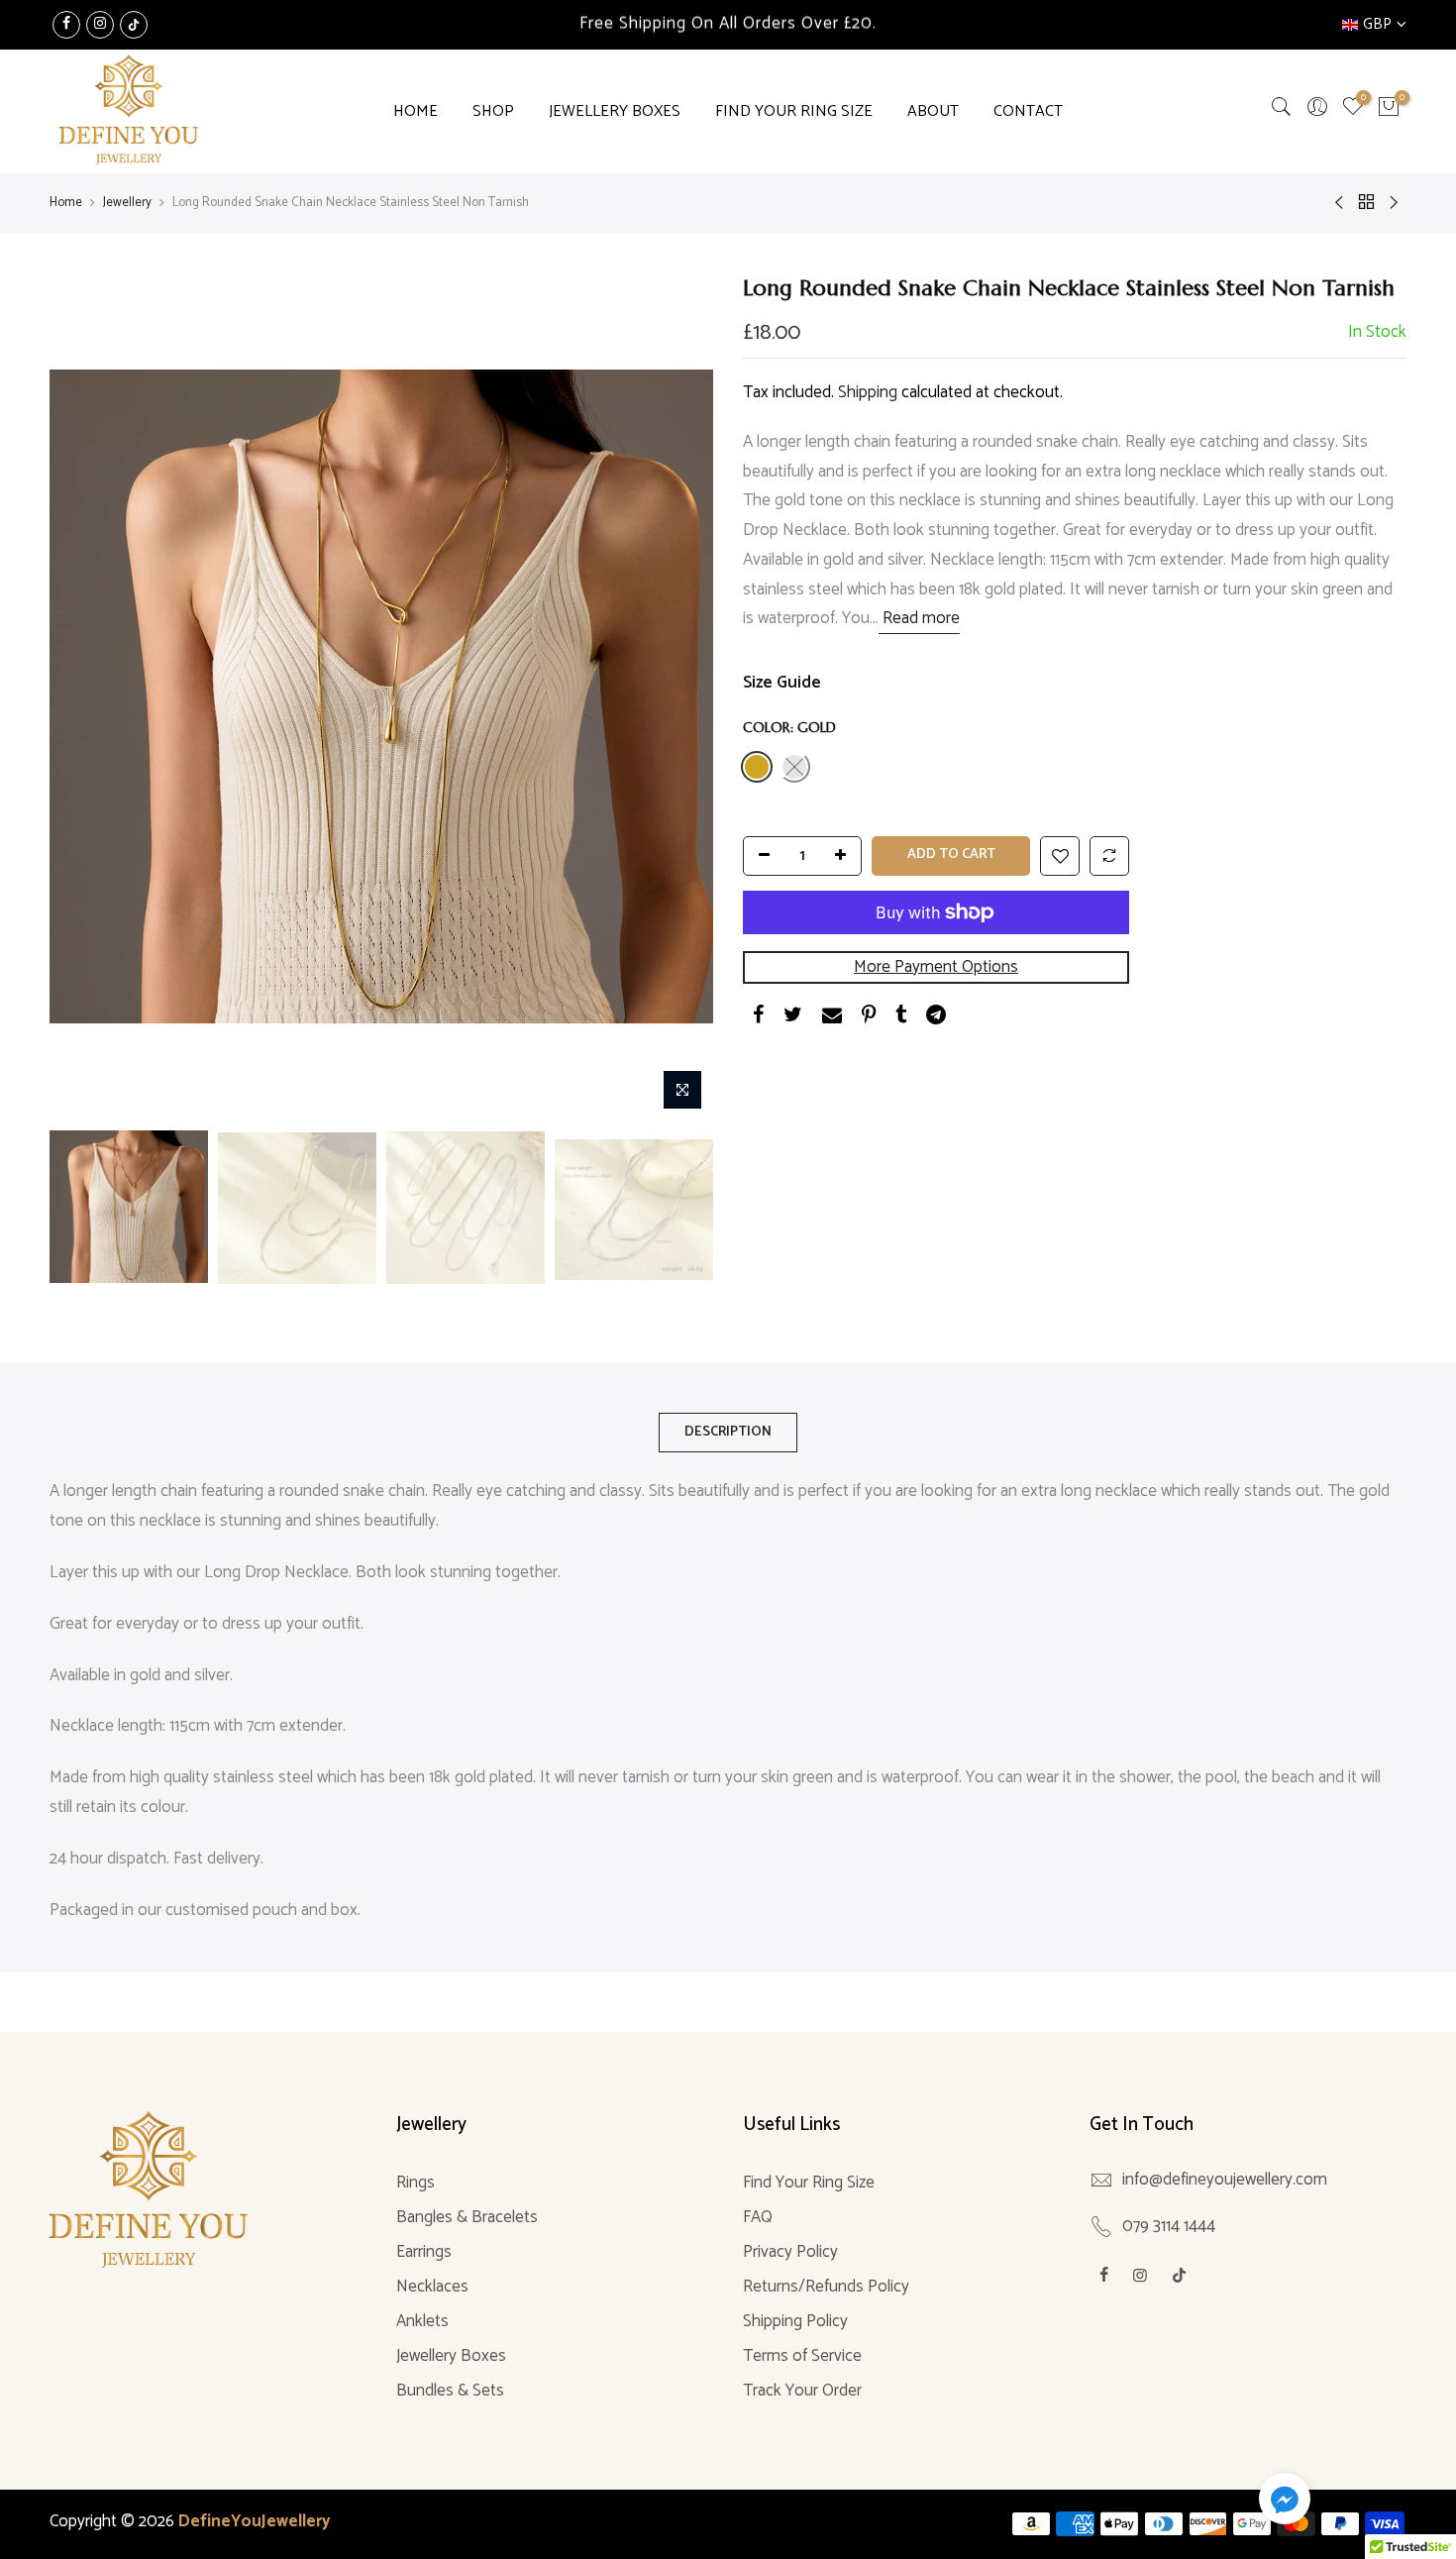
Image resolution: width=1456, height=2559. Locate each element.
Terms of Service (802, 2356)
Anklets (422, 2321)
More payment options (936, 967)
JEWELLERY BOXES (615, 111)
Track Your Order (802, 2391)
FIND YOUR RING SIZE (794, 111)
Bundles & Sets (450, 2391)
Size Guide (782, 683)
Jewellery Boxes (451, 2356)
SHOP (493, 111)
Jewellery (127, 203)
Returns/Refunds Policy (826, 2287)
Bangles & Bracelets (467, 2217)
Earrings (424, 2252)
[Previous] (84, 696)
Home (66, 203)
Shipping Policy (795, 2321)
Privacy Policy (790, 2252)
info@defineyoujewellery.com (1225, 2180)
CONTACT (1028, 111)
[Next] (678, 696)
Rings (416, 2183)
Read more (919, 619)
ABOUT (933, 111)
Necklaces (432, 2287)
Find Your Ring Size (809, 2183)
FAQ (758, 2217)
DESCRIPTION (728, 1432)
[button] (1285, 2503)
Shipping (868, 392)
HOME (416, 111)
